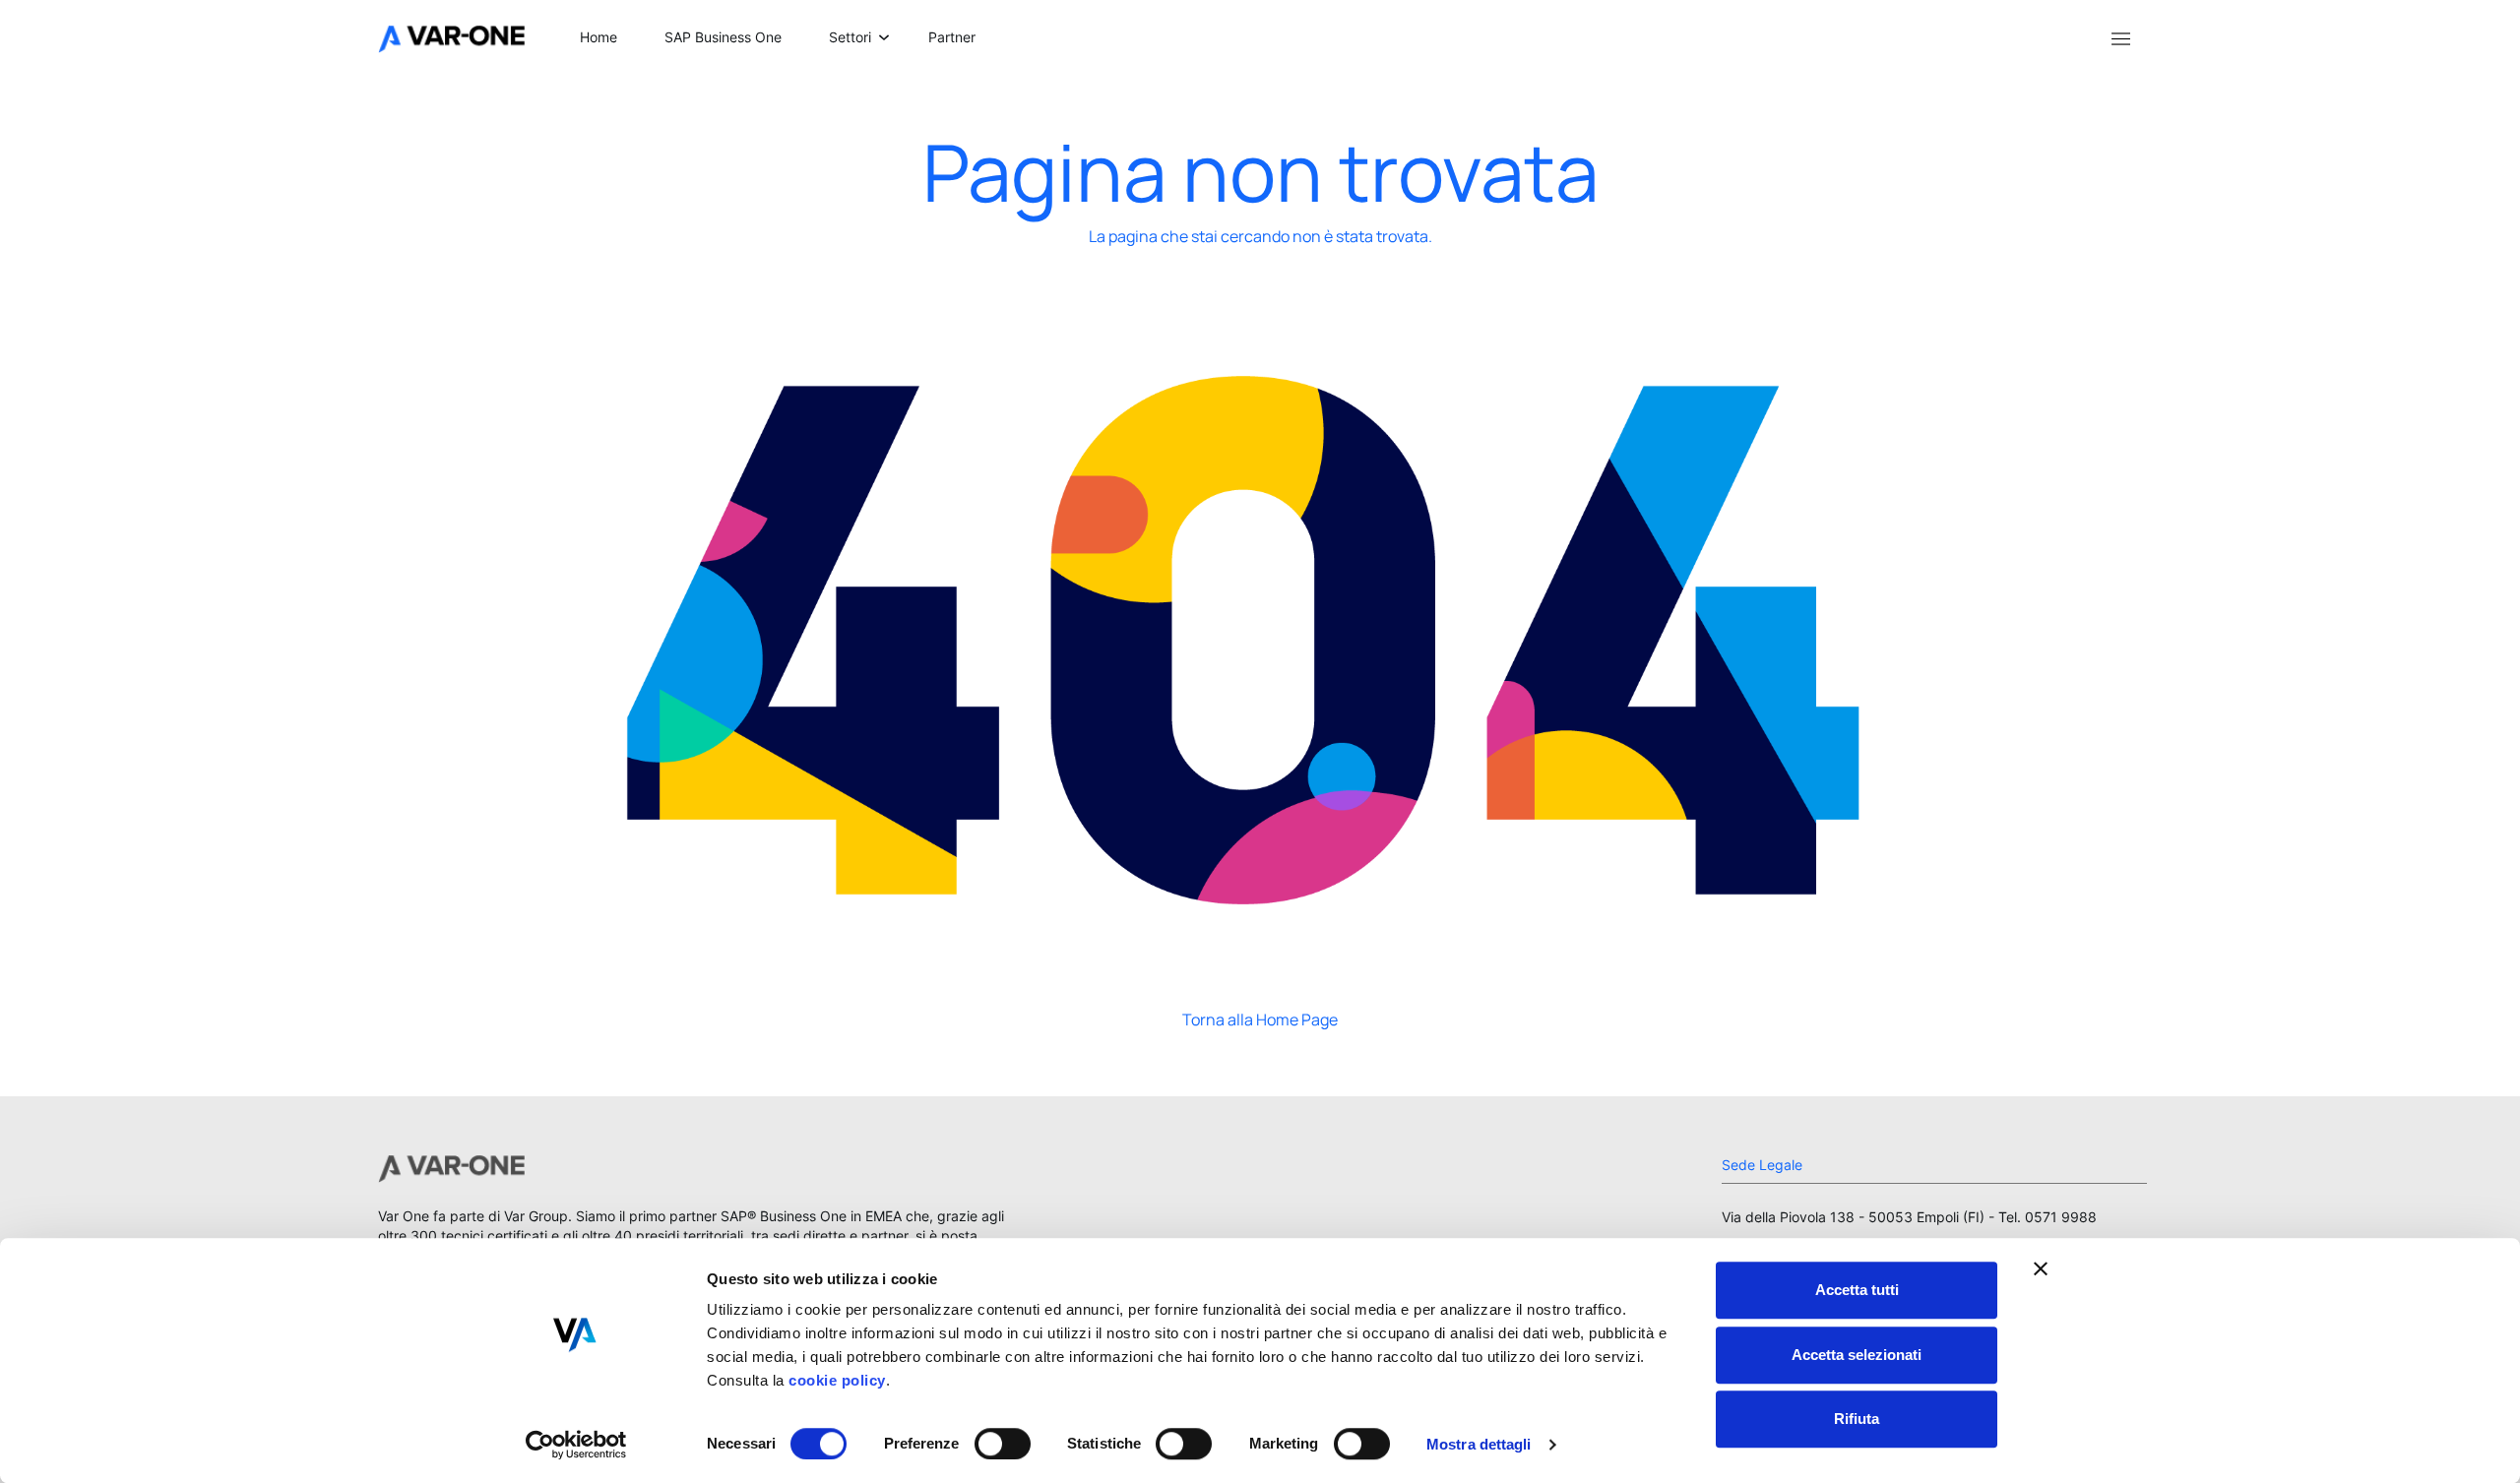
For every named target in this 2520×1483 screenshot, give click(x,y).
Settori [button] (850, 37)
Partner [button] (952, 37)
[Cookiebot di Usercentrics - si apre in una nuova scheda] (576, 1445)
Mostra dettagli (1479, 1444)
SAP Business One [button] (723, 37)
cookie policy (835, 1380)
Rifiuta (1857, 1419)
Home (598, 37)
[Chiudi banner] (2041, 1268)
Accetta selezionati (1857, 1355)
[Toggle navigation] (2120, 37)
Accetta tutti (1857, 1290)
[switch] (1003, 1444)
